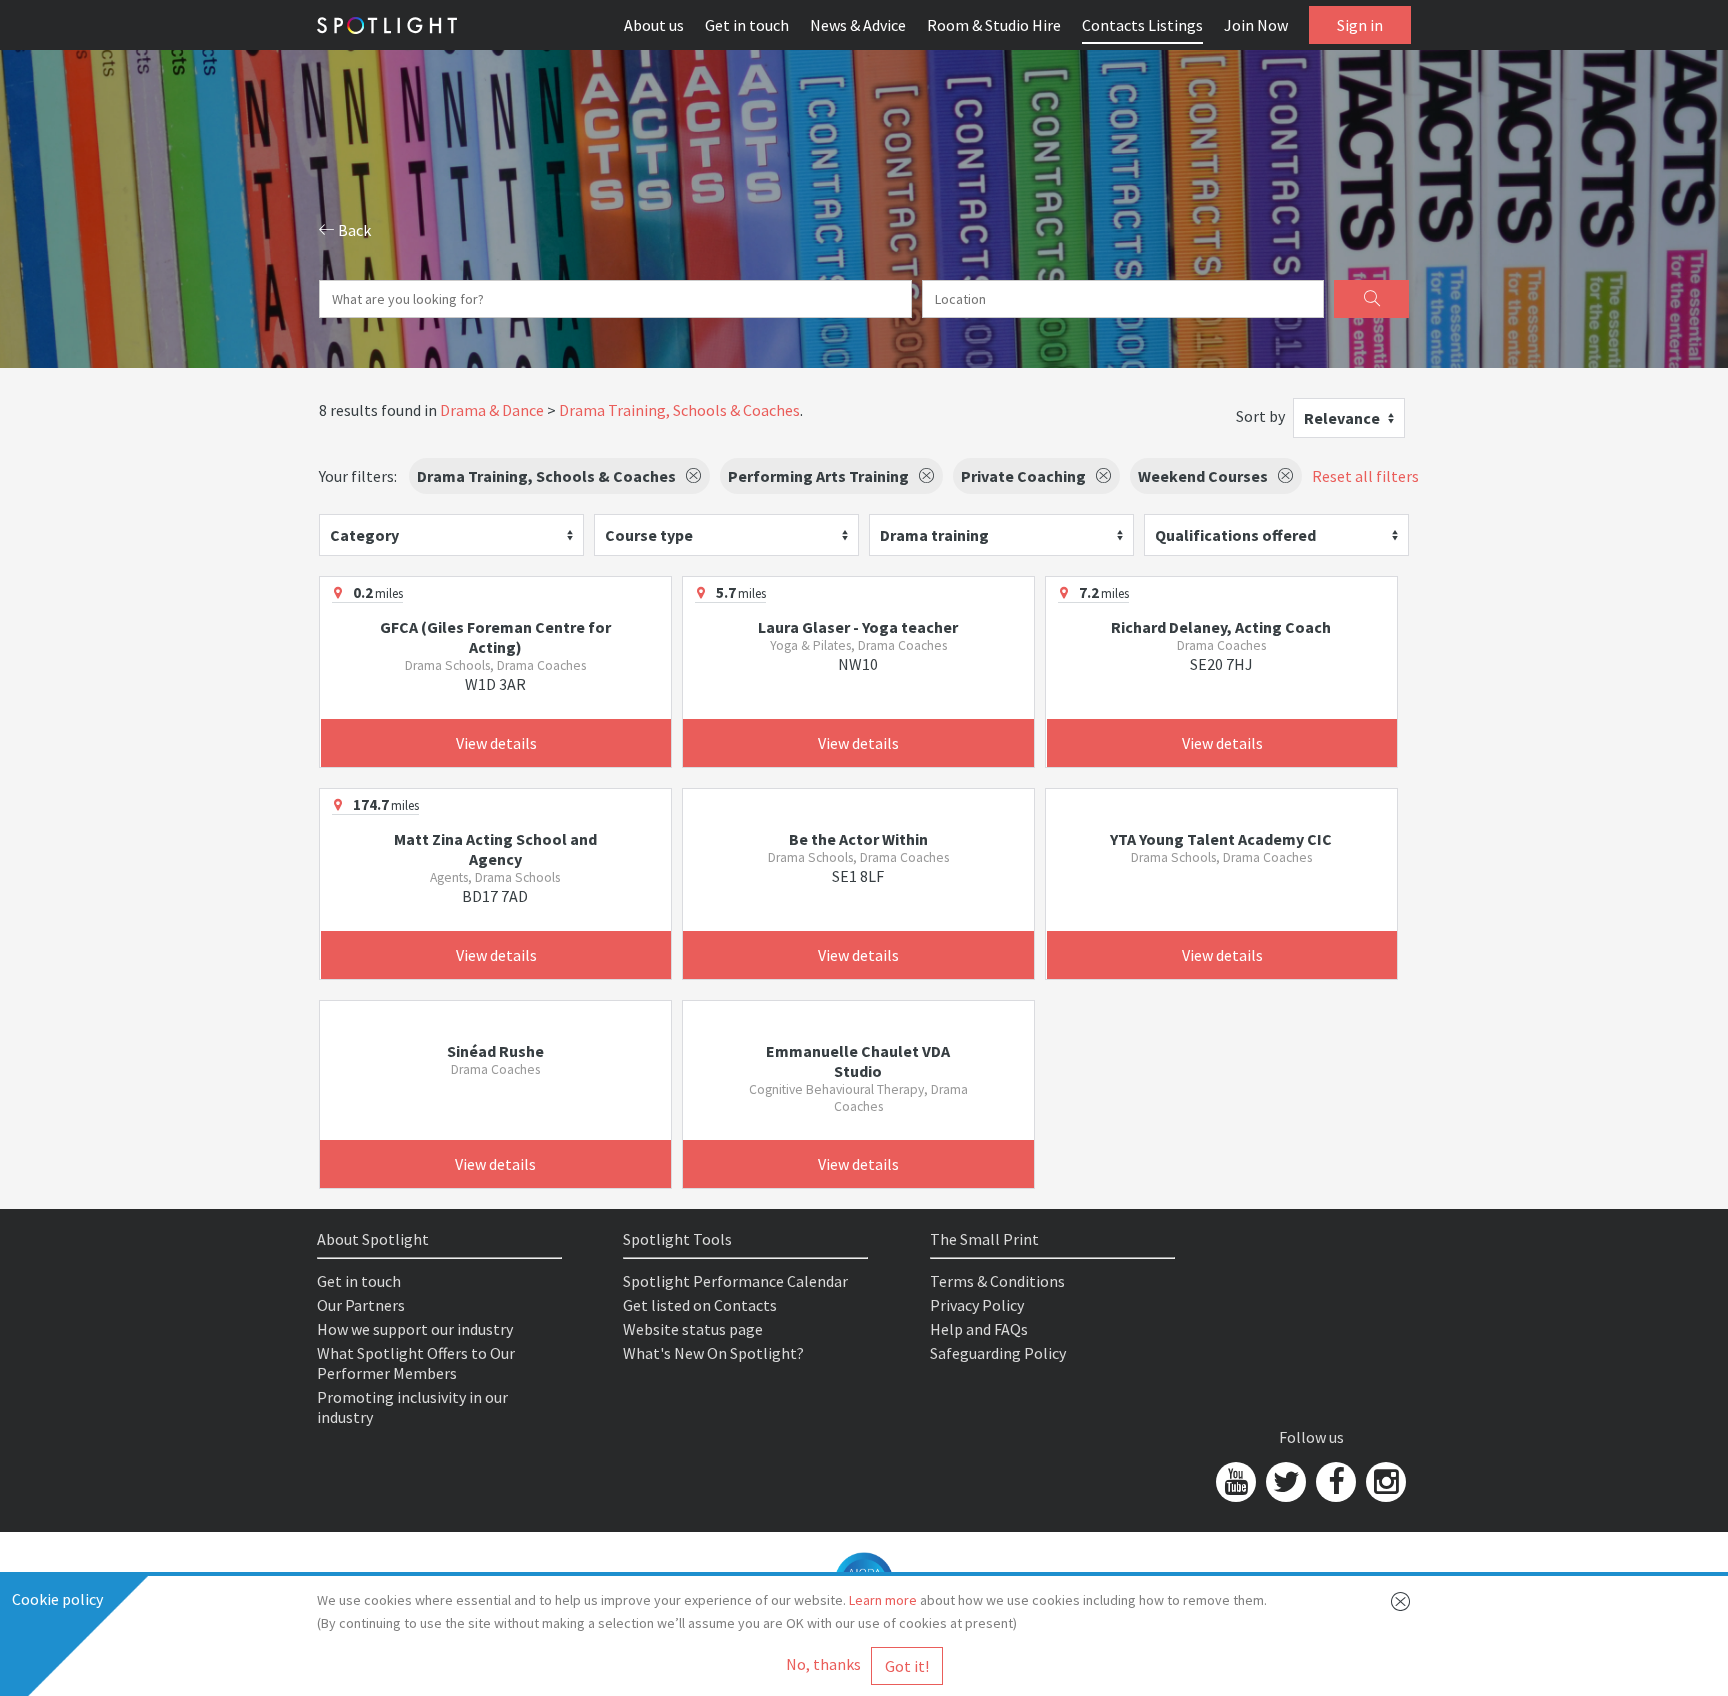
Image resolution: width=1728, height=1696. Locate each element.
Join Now (1256, 25)
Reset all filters (1365, 476)
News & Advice (858, 25)
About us (654, 25)
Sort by (1260, 416)
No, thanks (823, 1664)
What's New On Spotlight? (713, 1353)
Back (353, 230)
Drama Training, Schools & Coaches (679, 410)
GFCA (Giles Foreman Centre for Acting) (495, 637)
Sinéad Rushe (495, 1051)
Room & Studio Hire (994, 25)
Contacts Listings (1142, 25)
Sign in (1360, 25)
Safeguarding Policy (998, 1353)
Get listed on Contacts (700, 1305)
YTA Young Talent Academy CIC (1221, 839)
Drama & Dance (492, 410)
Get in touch (747, 25)
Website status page (693, 1329)
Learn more (883, 1600)
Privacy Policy (977, 1305)
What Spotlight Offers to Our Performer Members (416, 1363)
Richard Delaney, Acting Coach (1221, 627)
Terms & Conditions (997, 1281)
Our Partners (361, 1305)
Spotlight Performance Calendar (735, 1281)
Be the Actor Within (858, 839)
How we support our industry (415, 1329)
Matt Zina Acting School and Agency (495, 849)
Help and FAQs (979, 1329)
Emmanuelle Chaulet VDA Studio (858, 1061)
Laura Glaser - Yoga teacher (858, 627)
